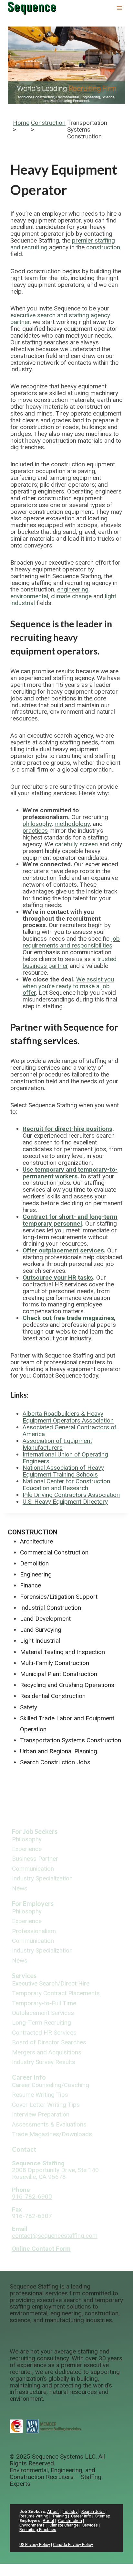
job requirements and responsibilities (71, 942)
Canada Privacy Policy (73, 2544)
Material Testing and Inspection (62, 1652)
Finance (31, 1585)
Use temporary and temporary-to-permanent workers (70, 1173)
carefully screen (76, 844)
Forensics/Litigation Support (59, 1597)
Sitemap (103, 2516)
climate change (71, 596)
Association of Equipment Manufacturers (57, 1444)
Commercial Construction (54, 1552)
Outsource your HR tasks (58, 1277)
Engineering (36, 1574)
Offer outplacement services (63, 1250)
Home (21, 123)
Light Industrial (40, 1641)
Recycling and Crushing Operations (67, 1685)
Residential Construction (53, 1696)
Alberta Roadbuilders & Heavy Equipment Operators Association (68, 1417)
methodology (72, 824)
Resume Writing (34, 2516)
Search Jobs (93, 2511)
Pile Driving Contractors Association (71, 1495)
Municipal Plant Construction (59, 1674)
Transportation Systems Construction (71, 1740)
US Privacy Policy (35, 2544)
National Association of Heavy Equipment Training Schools (63, 1471)
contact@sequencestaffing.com (55, 2236)
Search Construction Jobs (55, 1762)
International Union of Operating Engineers (65, 1458)
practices (35, 831)
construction (103, 247)
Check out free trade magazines (68, 1318)
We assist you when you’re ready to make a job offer (68, 986)
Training (60, 2516)
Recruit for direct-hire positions (67, 1129)
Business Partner (35, 1859)
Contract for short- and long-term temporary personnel (70, 1220)
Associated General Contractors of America (70, 1431)
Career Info (29, 2077)
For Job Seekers (35, 1831)
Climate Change (64, 2525)
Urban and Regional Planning (59, 1751)
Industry (70, 2511)
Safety (29, 1707)
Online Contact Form (41, 2249)
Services (24, 1975)
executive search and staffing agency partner (60, 319)
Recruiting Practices (38, 2530)
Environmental (32, 2525)
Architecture (36, 1541)
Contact (24, 2149)
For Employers (33, 1903)
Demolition (34, 1563)
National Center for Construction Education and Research (66, 1485)
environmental (29, 596)
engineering (73, 589)
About (53, 2511)
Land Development (45, 1619)
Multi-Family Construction (55, 1663)
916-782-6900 (32, 2197)
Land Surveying (41, 1630)
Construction (48, 123)
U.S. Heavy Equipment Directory (65, 1502)
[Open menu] (119, 8)
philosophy (37, 824)
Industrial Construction (51, 1608)
